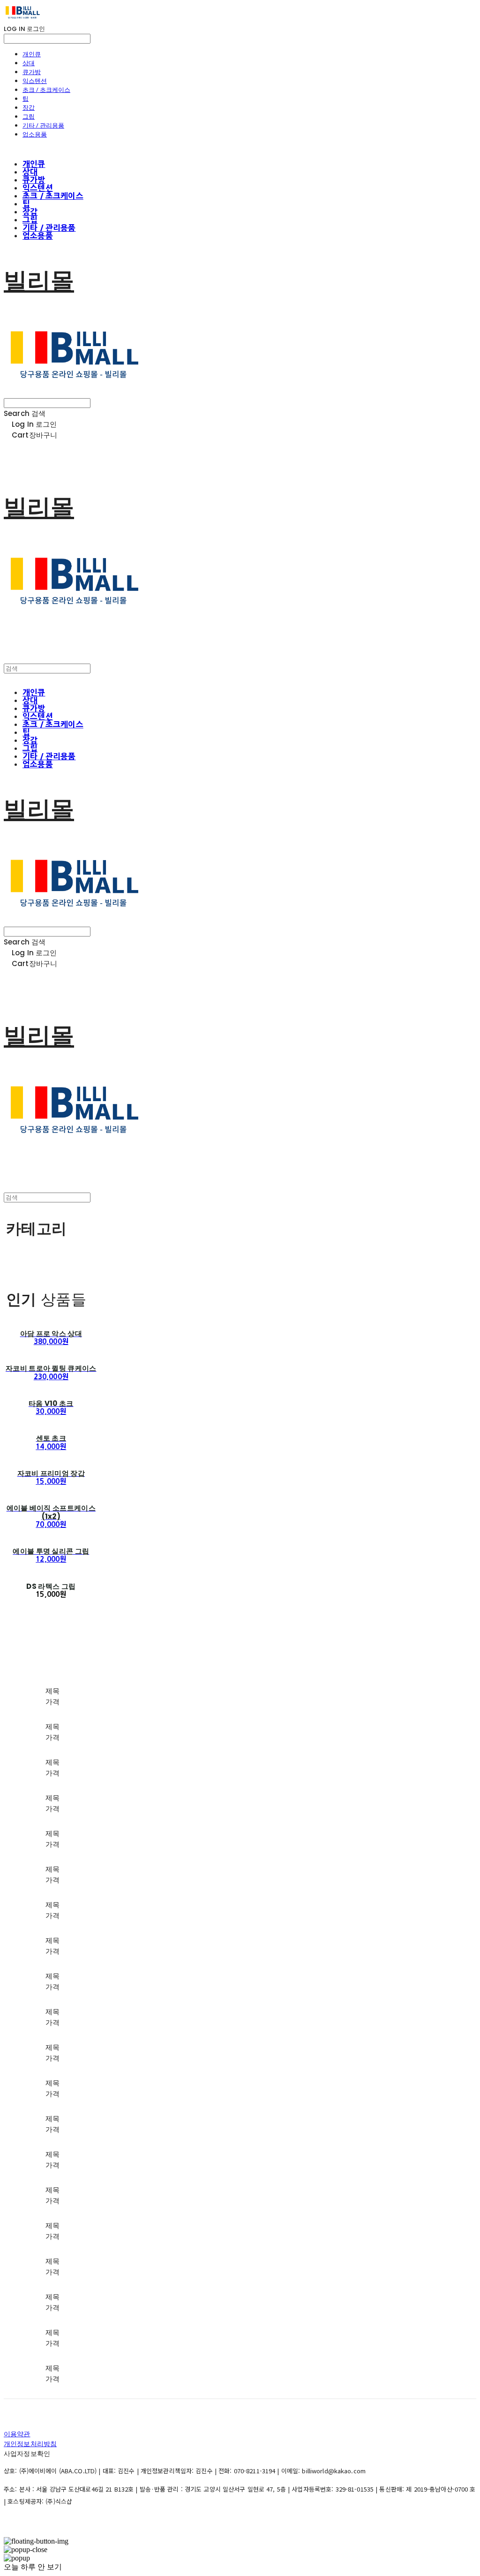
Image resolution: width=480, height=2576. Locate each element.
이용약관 (17, 2434)
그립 (29, 116)
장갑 (29, 107)
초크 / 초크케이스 (46, 90)
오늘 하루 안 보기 (33, 2567)
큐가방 (32, 72)
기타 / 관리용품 (43, 125)
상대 (29, 63)
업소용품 (35, 134)
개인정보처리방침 (30, 2444)
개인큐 (32, 54)
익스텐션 (35, 81)
